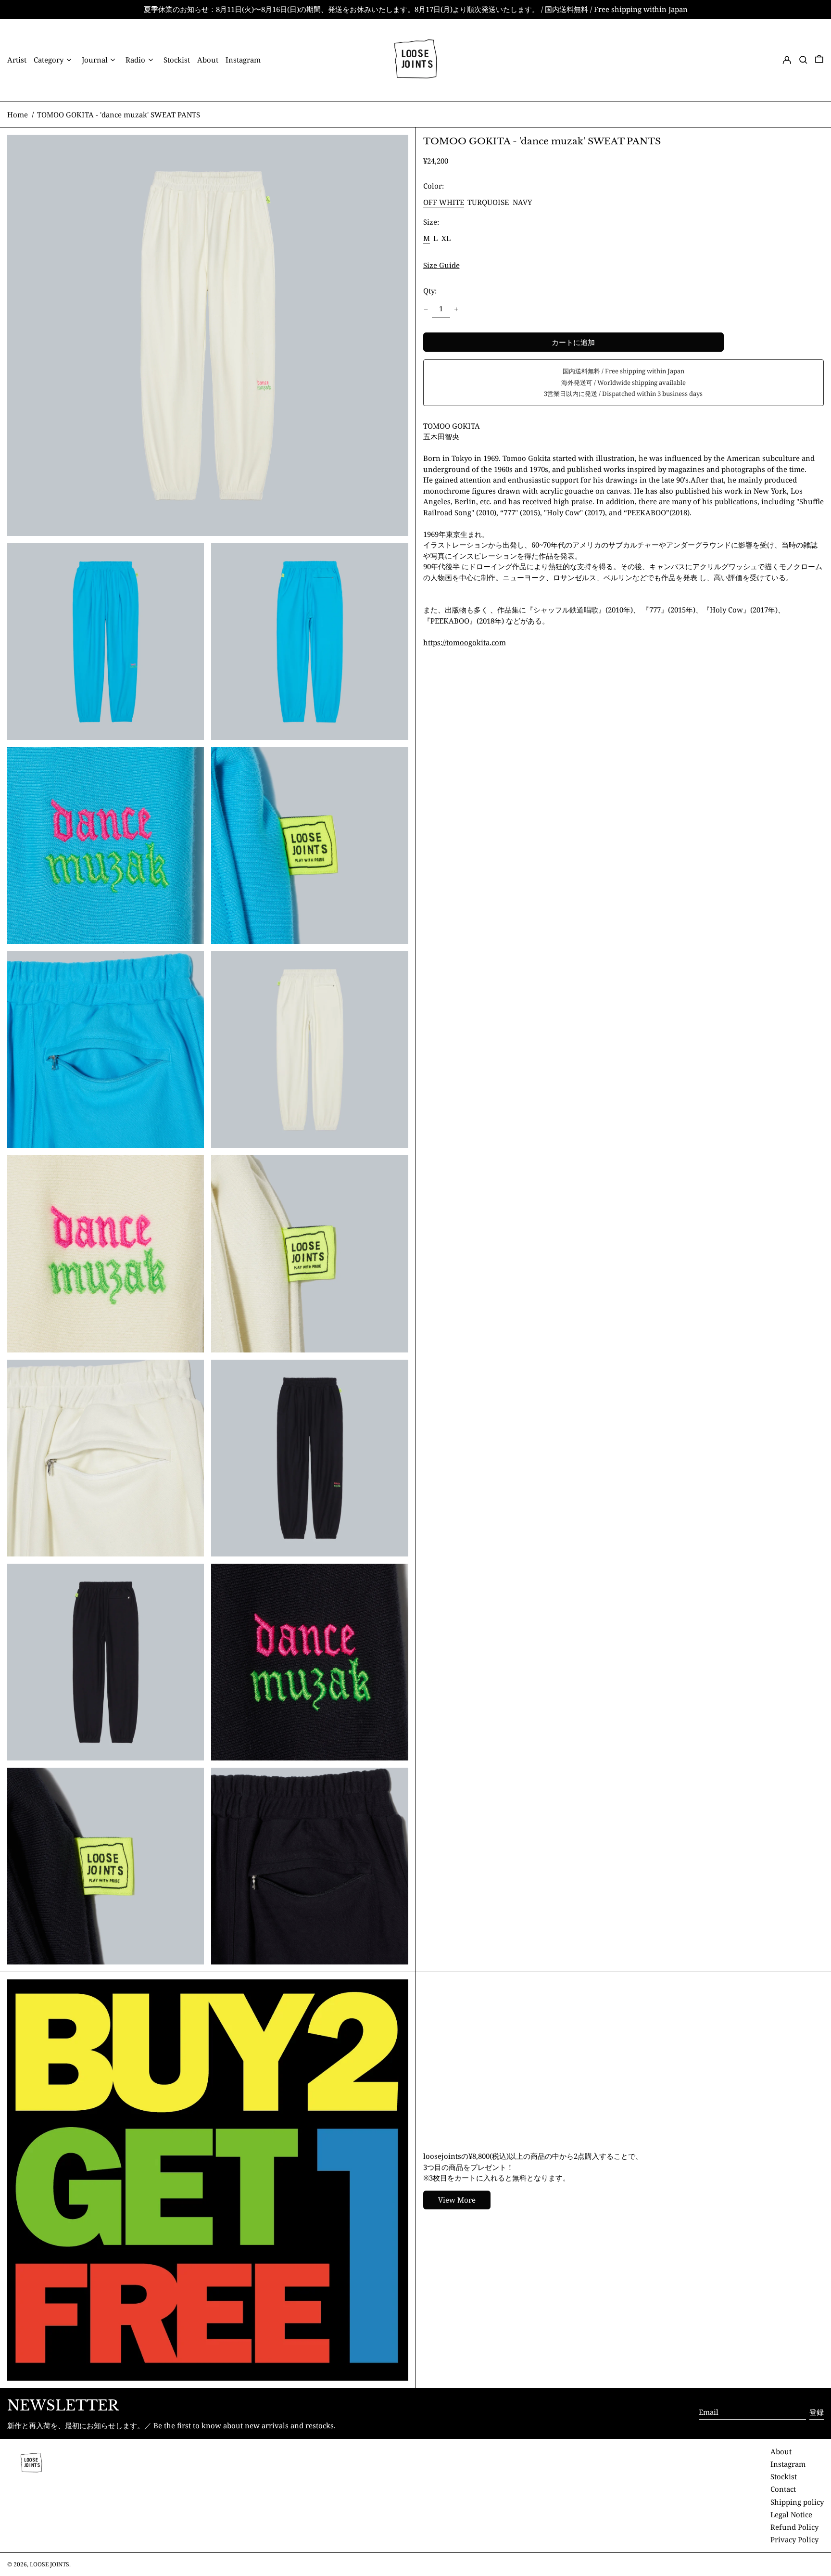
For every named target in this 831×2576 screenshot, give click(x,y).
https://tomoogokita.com (465, 642)
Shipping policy (797, 2502)
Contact (783, 2489)
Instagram (788, 2464)
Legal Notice (791, 2514)
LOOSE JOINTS (50, 2564)
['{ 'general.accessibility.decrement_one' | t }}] (426, 309)
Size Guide (441, 266)
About (781, 2451)
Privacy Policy (794, 2539)
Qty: (430, 291)
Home (18, 115)
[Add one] (456, 309)
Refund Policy (794, 2527)
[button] (803, 60)
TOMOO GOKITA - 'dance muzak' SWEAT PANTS (119, 115)
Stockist (784, 2476)
